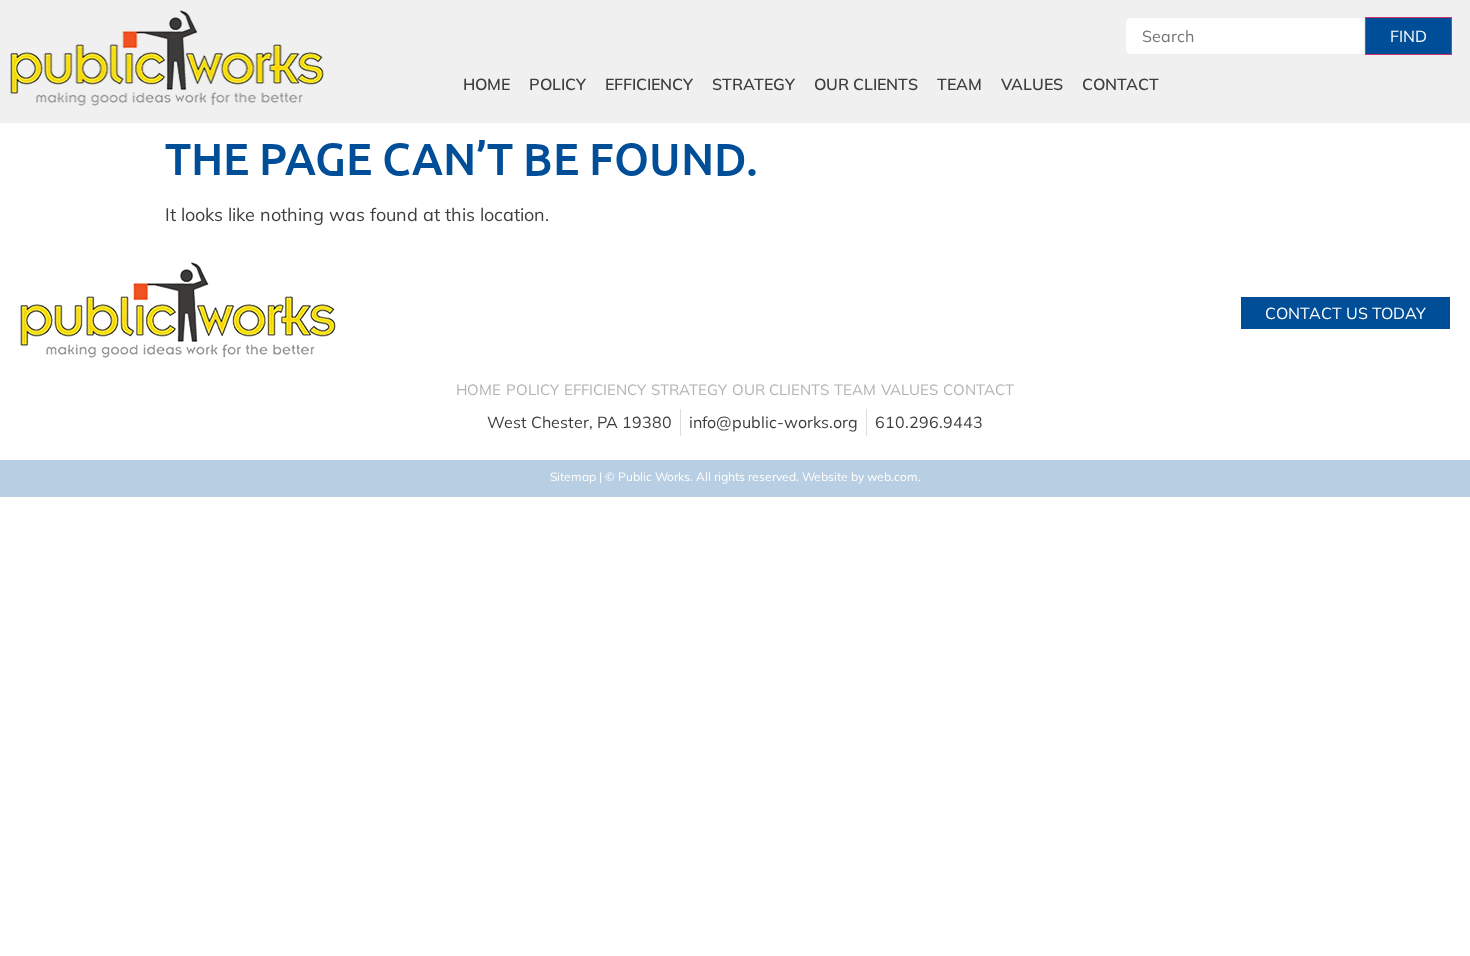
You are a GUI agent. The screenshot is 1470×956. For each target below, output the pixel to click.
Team (959, 84)
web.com (892, 476)
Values (1032, 84)
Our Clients (866, 84)
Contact (1120, 84)
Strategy (753, 84)
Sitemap (573, 476)
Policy (557, 84)
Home (486, 84)
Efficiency (649, 84)
